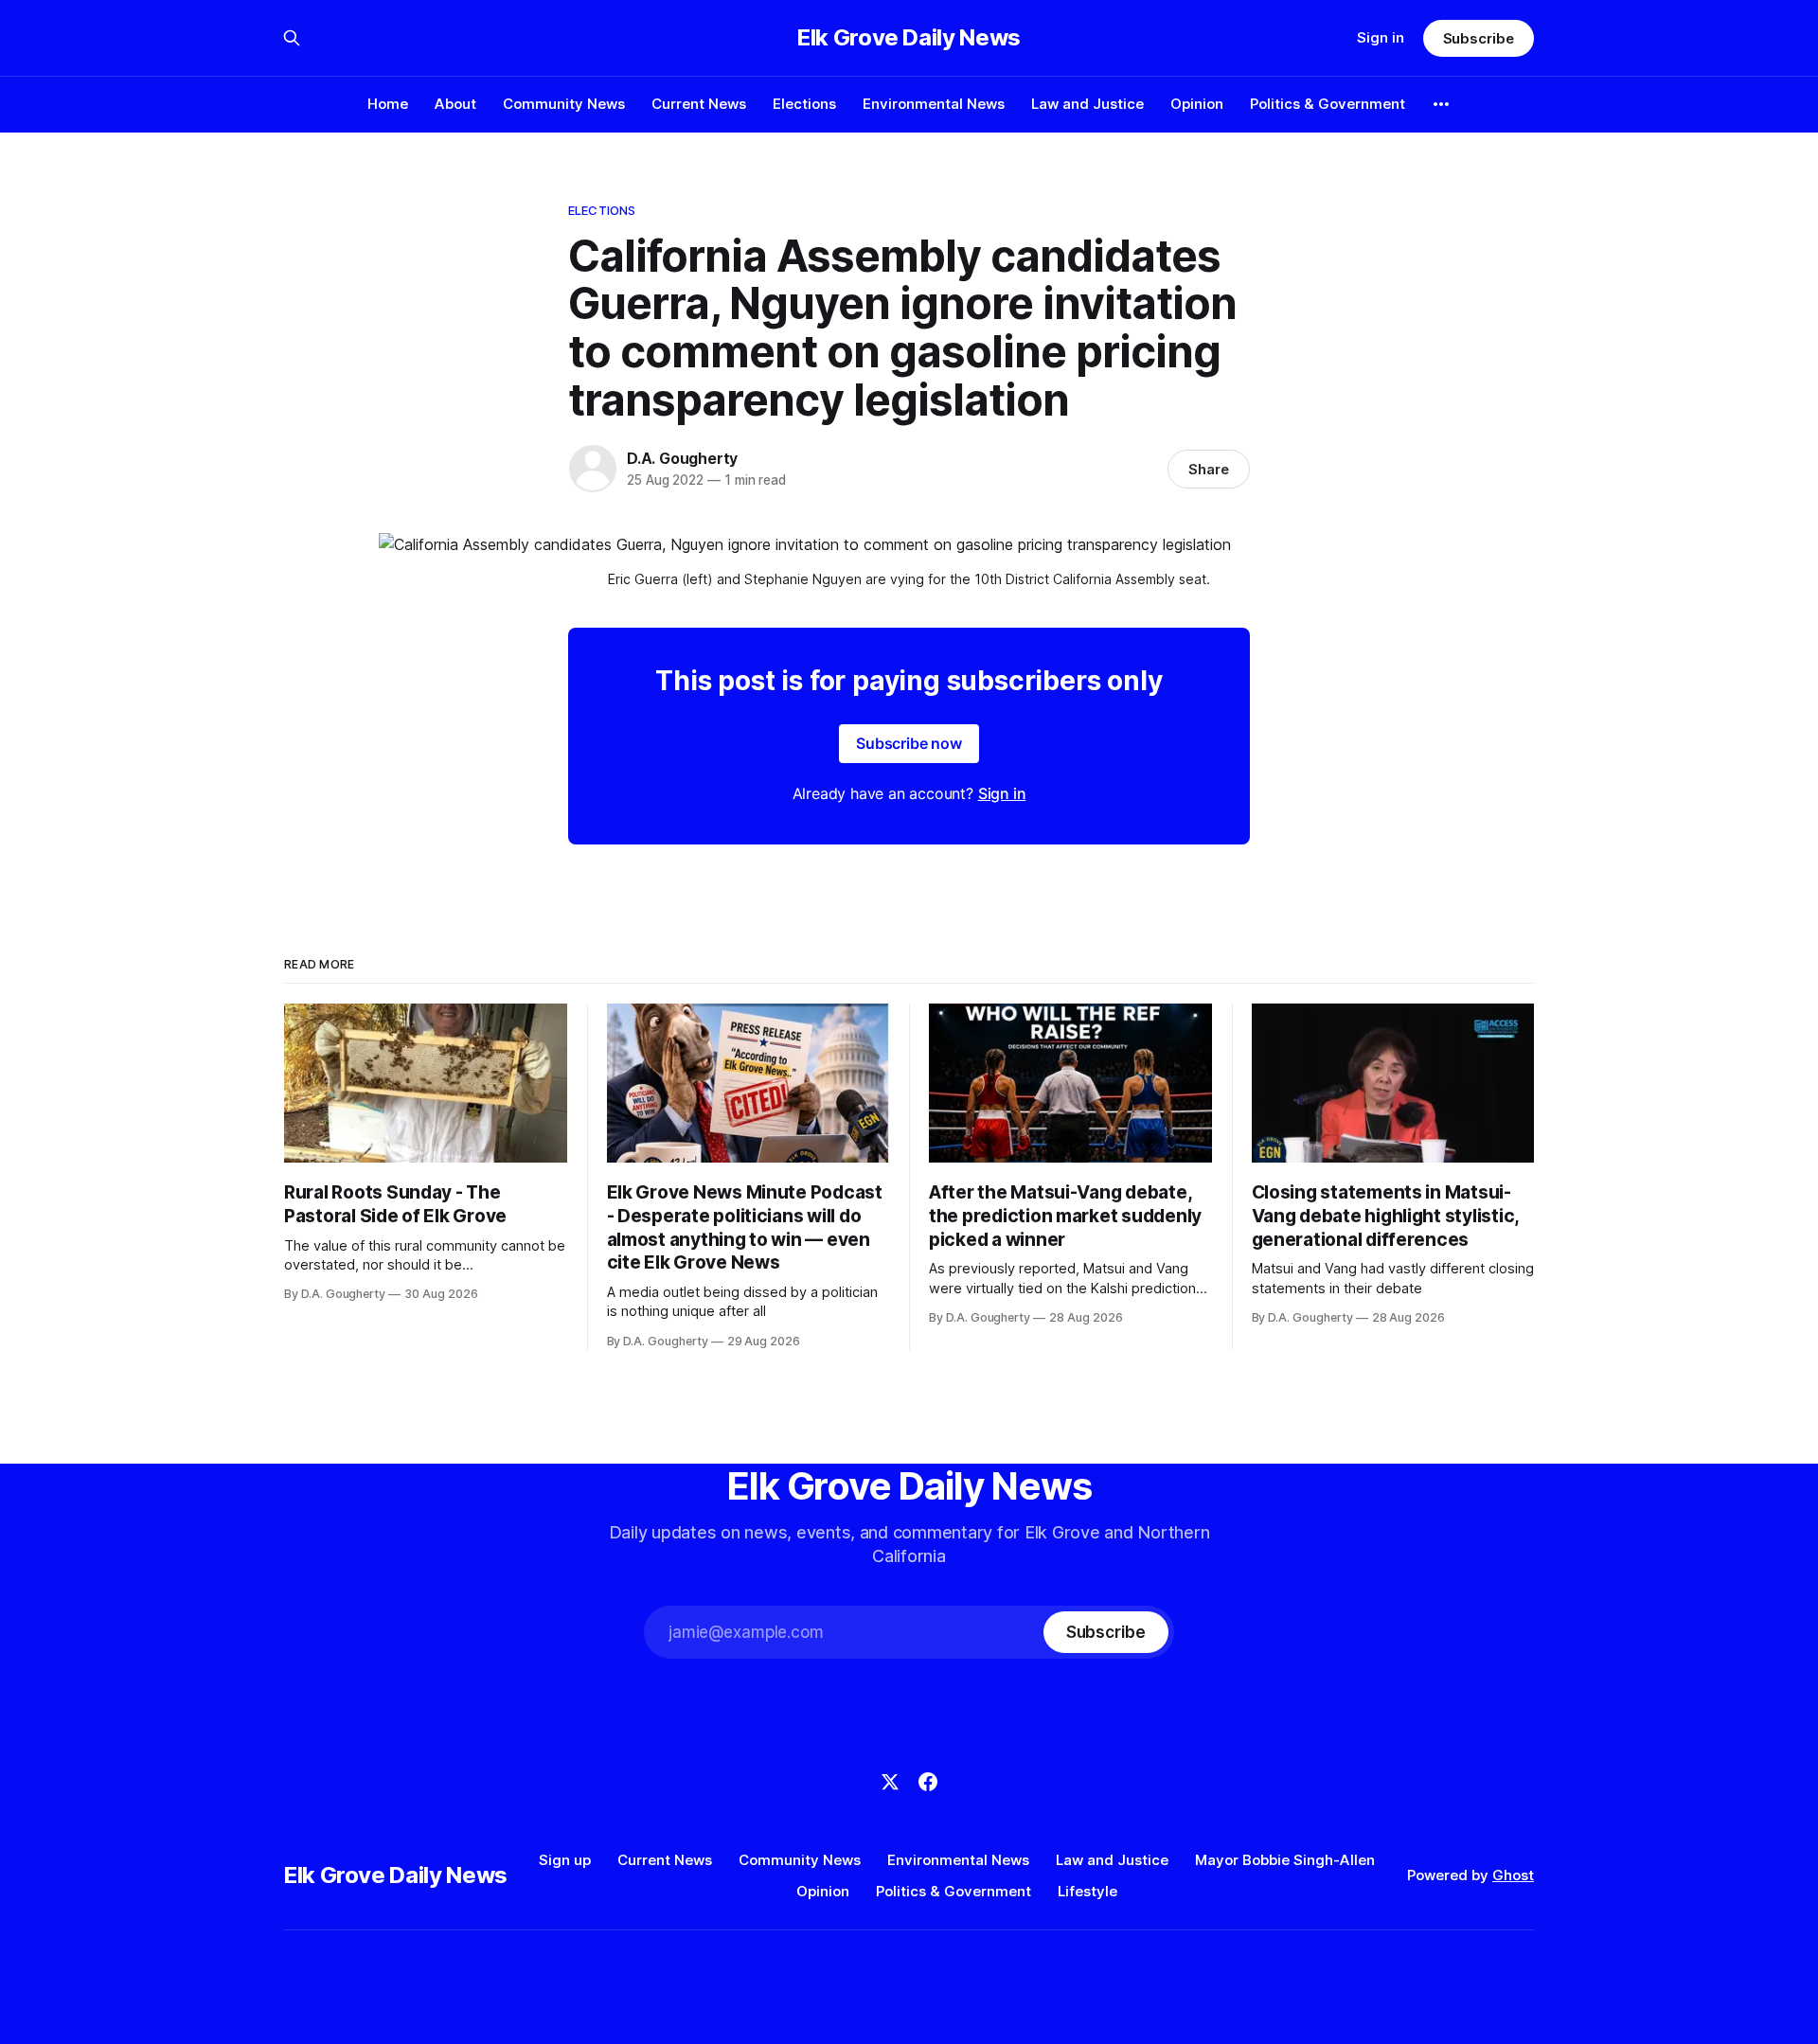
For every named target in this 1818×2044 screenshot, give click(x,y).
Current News (699, 104)
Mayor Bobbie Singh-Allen (1285, 1860)
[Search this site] (292, 38)
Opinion (1197, 104)
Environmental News (934, 104)
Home (388, 104)
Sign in (1381, 37)
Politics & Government (1328, 104)
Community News (564, 104)
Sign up (565, 1860)
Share (1209, 469)
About (455, 104)
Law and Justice (1087, 104)
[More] (1441, 104)
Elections (804, 104)
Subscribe (1479, 38)
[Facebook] (928, 1782)
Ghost (1513, 1875)
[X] (890, 1782)
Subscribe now (909, 743)
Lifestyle (1087, 1891)
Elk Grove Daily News (909, 38)
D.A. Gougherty (682, 458)
